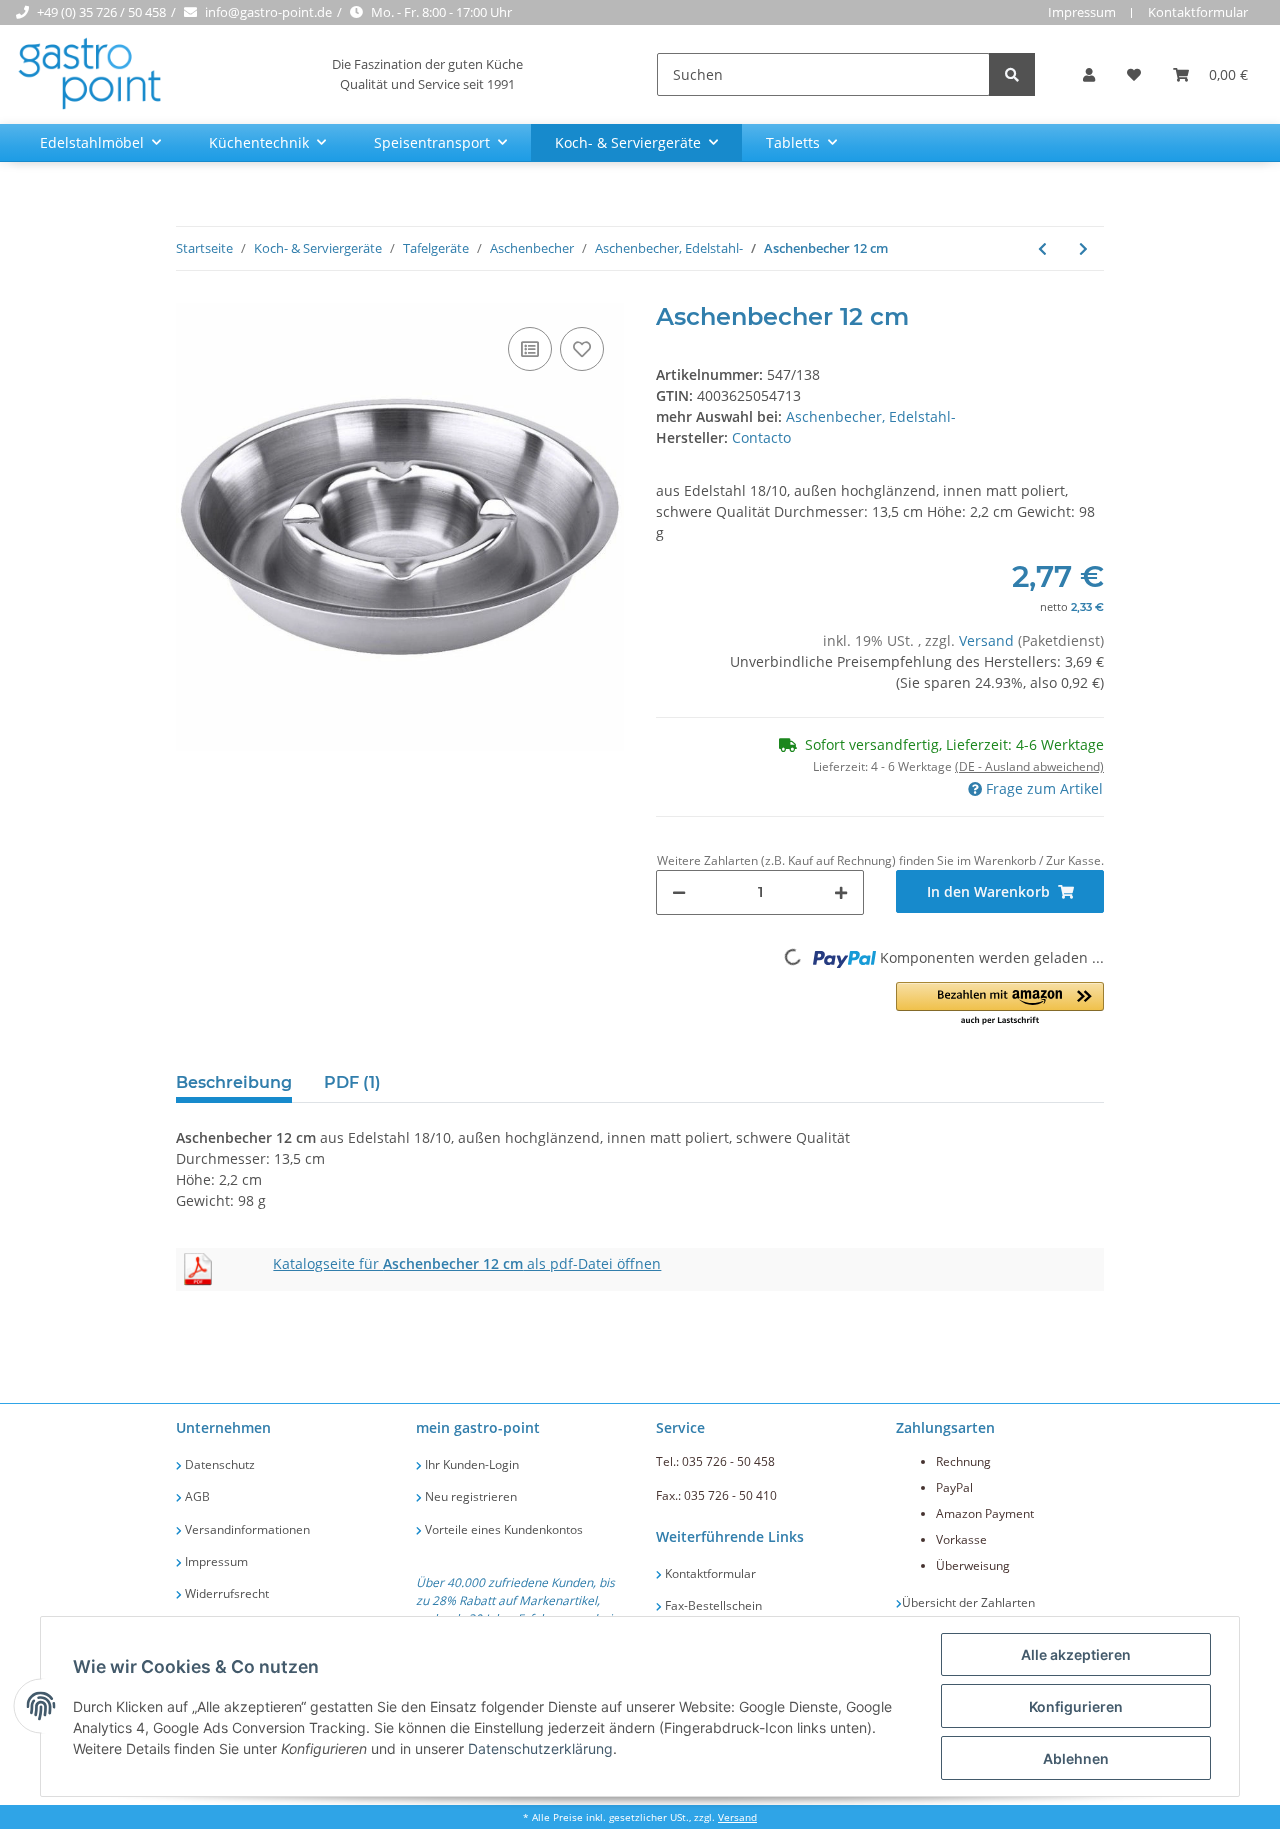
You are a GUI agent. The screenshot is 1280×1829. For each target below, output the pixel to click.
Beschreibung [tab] (234, 1082)
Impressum (1082, 12)
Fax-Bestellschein (712, 1605)
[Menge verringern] (679, 892)
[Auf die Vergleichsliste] (530, 349)
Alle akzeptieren (1076, 1654)
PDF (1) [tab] (352, 1082)
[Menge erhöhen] (841, 892)
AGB (196, 1496)
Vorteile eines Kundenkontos (502, 1529)
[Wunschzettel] (1134, 74)
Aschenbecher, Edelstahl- (871, 416)
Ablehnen (1076, 1758)
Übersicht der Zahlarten (968, 1602)
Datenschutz (218, 1464)
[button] (1089, 74)
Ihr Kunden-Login (470, 1464)
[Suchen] (1012, 74)
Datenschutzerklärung (540, 1748)
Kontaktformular (1198, 12)
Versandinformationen (246, 1529)
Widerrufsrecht (225, 1593)
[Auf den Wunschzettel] (582, 349)
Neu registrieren (469, 1496)
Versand (988, 640)
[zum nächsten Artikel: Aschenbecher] (1083, 248)
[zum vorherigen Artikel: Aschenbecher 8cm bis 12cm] (1042, 248)
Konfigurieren (1076, 1706)
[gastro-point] (91, 74)
